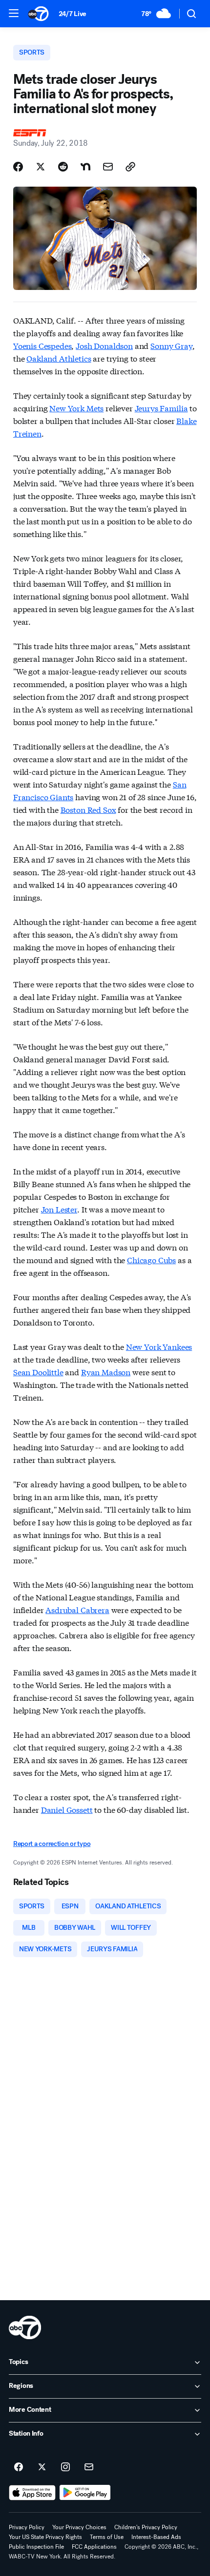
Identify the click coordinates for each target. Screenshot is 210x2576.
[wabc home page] (25, 2327)
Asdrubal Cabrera (77, 1609)
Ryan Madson (106, 1372)
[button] (14, 13)
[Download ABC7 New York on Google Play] (85, 2493)
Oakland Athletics (59, 358)
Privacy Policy (27, 2527)
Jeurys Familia (161, 408)
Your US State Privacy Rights (45, 2537)
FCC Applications (94, 2547)
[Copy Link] (130, 167)
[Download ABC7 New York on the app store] (32, 2493)
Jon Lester (59, 1209)
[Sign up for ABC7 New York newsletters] (89, 2467)
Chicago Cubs (151, 1259)
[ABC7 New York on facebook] (19, 2467)
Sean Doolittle (38, 1372)
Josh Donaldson (104, 345)
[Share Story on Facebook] (18, 167)
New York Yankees (159, 1346)
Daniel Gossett (67, 1809)
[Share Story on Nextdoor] (85, 167)
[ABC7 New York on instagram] (65, 2467)
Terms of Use (107, 2537)
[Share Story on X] (41, 167)
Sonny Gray (171, 345)
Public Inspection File (36, 2547)
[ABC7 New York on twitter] (42, 2467)
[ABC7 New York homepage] (38, 14)
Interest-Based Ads (156, 2537)
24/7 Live (73, 14)
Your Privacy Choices (79, 2527)
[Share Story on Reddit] (63, 167)
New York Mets (76, 408)
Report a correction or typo (52, 1844)
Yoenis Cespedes (42, 345)
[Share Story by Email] (108, 167)
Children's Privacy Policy (146, 2527)
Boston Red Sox (88, 809)
